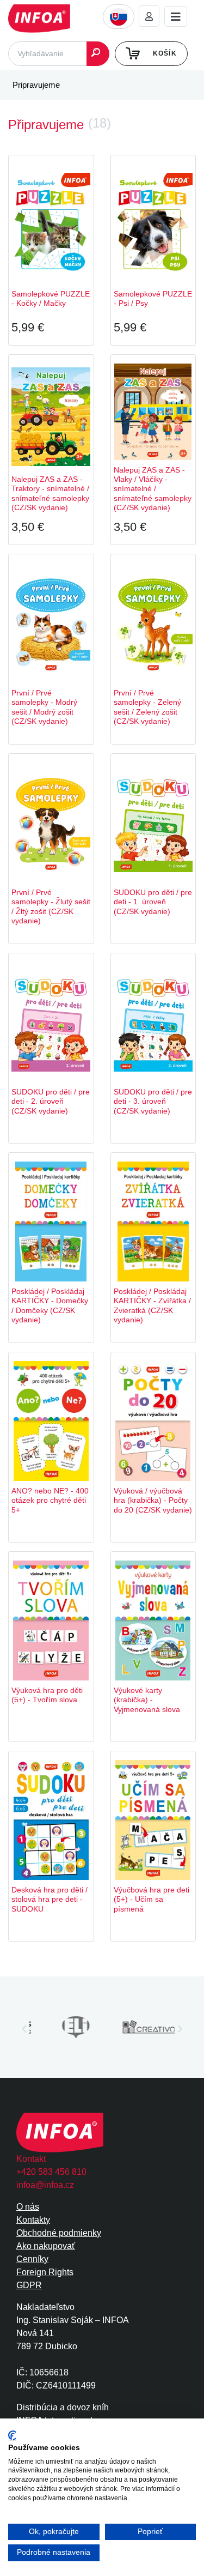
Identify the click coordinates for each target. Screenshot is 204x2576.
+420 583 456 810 (51, 2172)
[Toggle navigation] (176, 17)
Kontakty (33, 2220)
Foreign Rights (45, 2272)
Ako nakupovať (46, 2246)
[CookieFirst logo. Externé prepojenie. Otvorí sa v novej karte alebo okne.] (12, 2436)
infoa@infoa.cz (45, 2185)
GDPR (29, 2285)
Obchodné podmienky (59, 2233)
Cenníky (32, 2259)
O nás (28, 2207)
